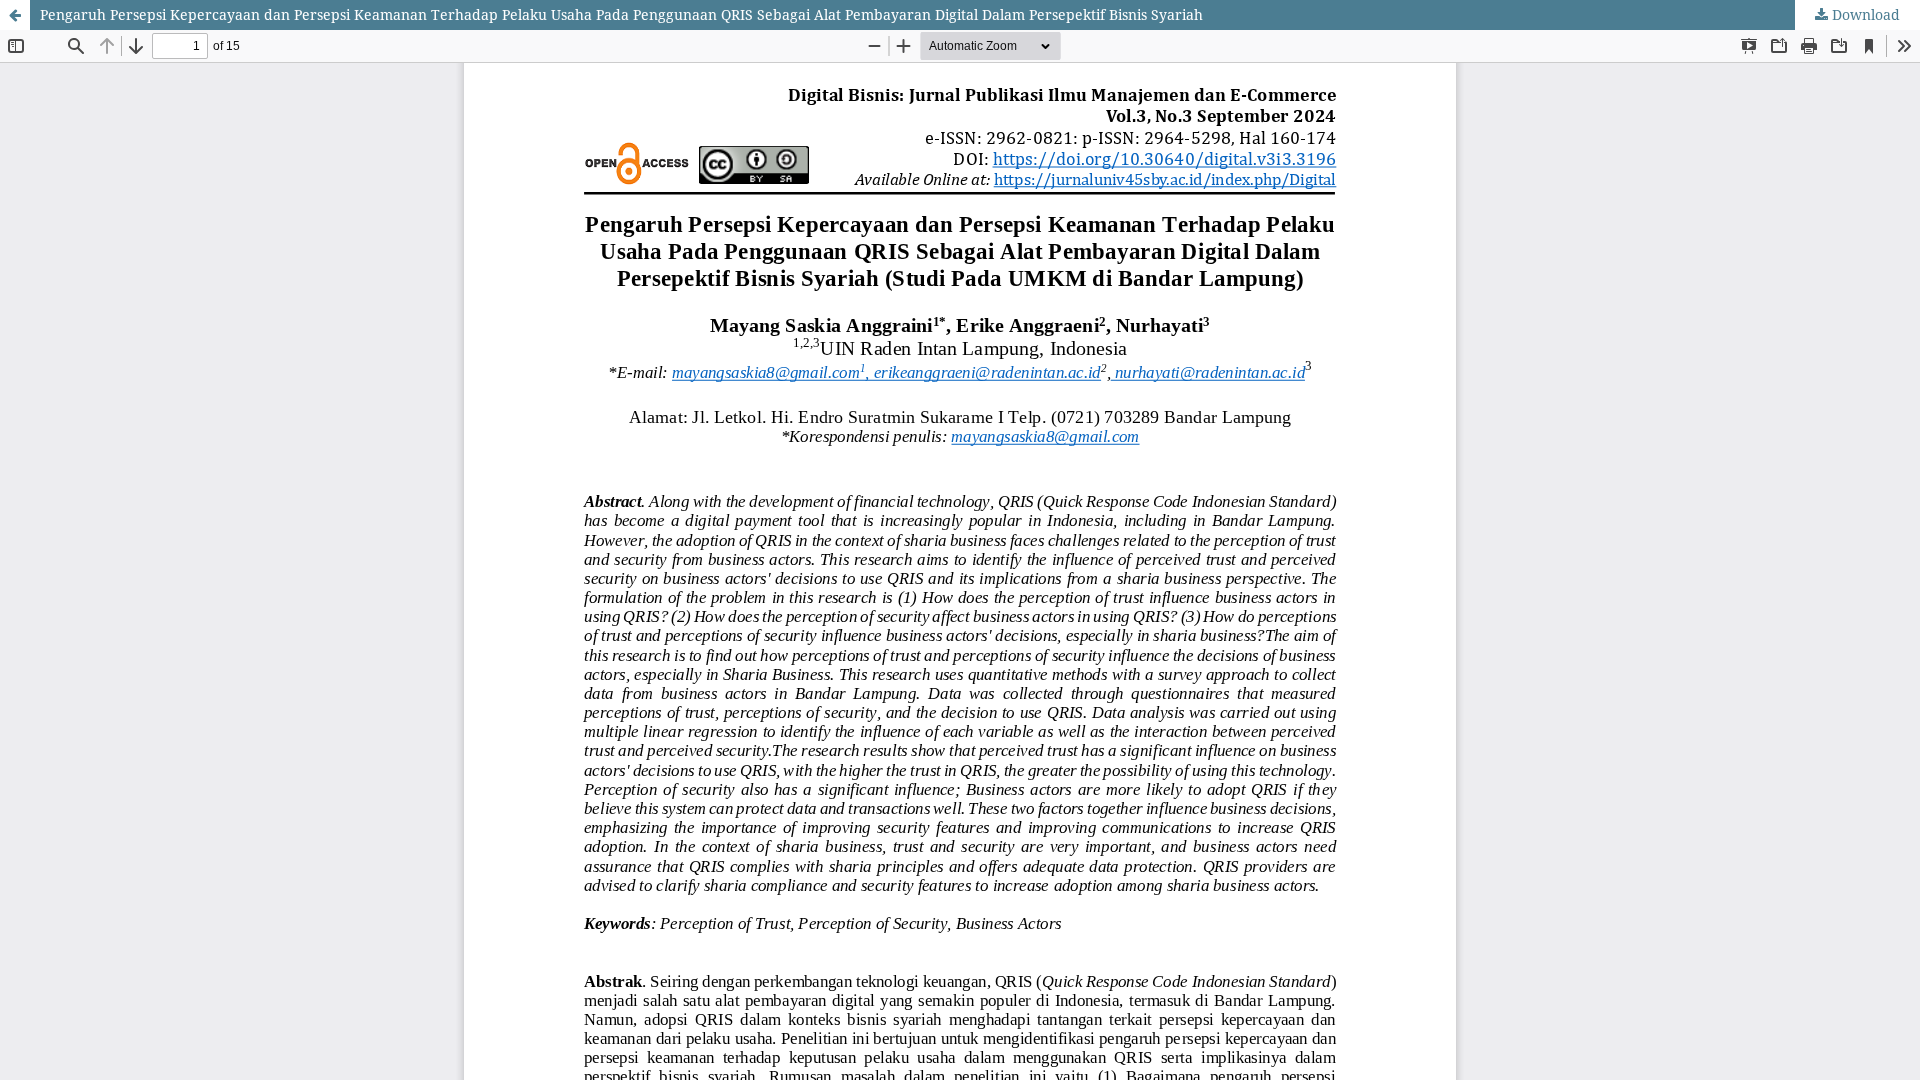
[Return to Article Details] (15, 15)
